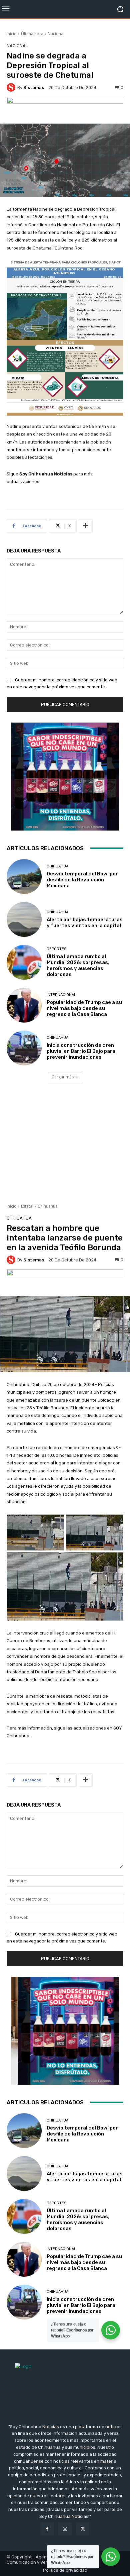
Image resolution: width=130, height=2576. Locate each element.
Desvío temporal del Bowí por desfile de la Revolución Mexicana (82, 880)
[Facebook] (47, 2529)
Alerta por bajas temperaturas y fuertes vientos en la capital (85, 923)
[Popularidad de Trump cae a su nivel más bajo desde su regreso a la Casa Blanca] (24, 1005)
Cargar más (63, 1077)
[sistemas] (12, 87)
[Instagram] (65, 2529)
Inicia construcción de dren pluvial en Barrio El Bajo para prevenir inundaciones (81, 1051)
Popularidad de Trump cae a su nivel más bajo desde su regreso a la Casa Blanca (84, 1008)
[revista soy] (65, 109)
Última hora (32, 34)
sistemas (34, 88)
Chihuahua (57, 866)
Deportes (56, 949)
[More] (86, 526)
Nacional (56, 34)
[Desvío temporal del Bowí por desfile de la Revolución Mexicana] (24, 877)
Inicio (12, 34)
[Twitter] (83, 2529)
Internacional (61, 995)
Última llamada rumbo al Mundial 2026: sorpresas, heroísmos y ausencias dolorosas (78, 965)
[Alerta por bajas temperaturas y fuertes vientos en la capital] (24, 919)
